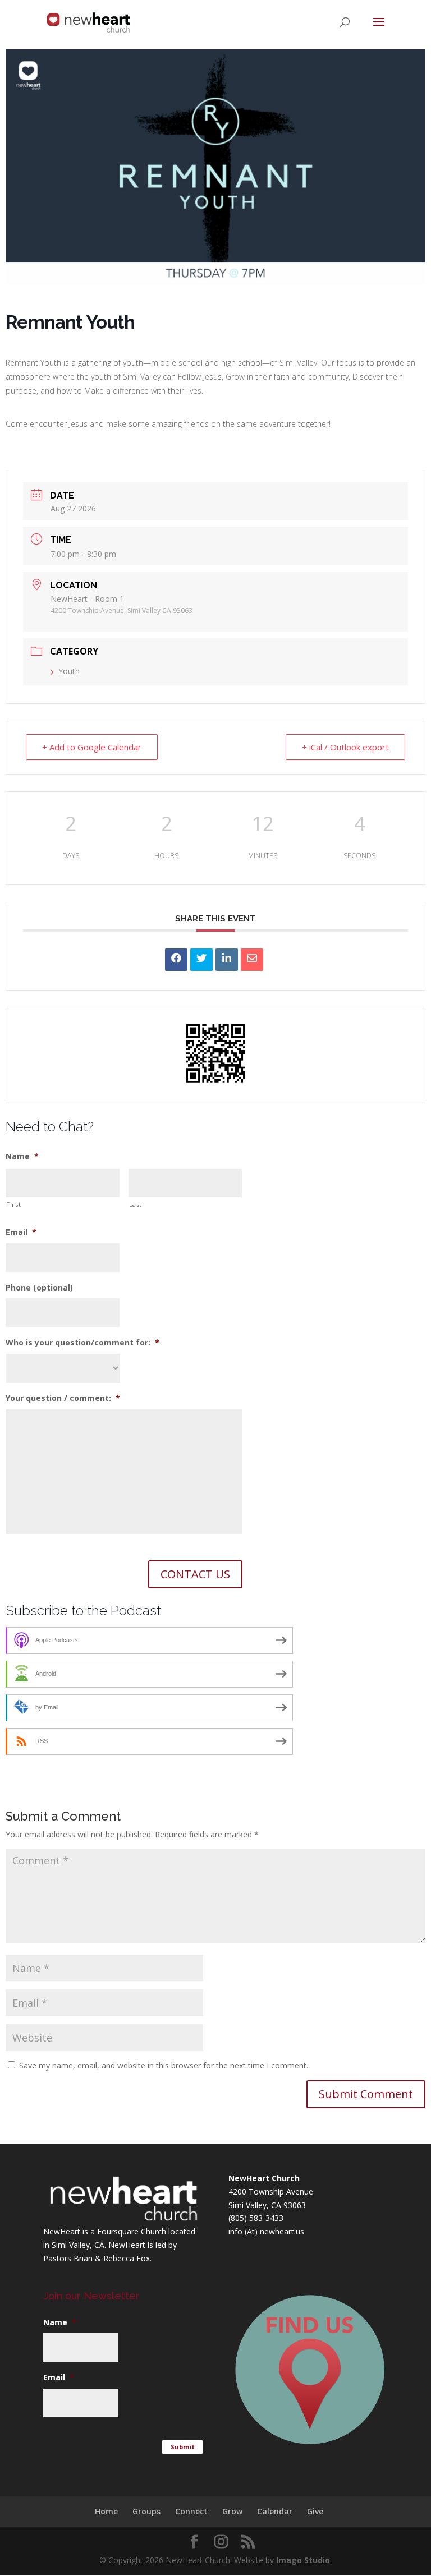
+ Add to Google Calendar (92, 747)
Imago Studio (303, 2560)
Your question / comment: (63, 1398)
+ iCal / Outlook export (345, 747)
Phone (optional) (39, 1288)
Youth (69, 671)
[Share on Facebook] (176, 960)
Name (22, 1156)
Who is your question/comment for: (82, 1343)
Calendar (275, 2511)
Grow (232, 2511)
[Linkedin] (227, 960)
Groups (146, 2511)
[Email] (252, 960)
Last (136, 1204)
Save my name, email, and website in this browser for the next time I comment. (164, 2065)
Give (315, 2511)
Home (106, 2511)
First (13, 1204)
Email (21, 1232)
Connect (191, 2511)
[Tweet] (201, 960)
